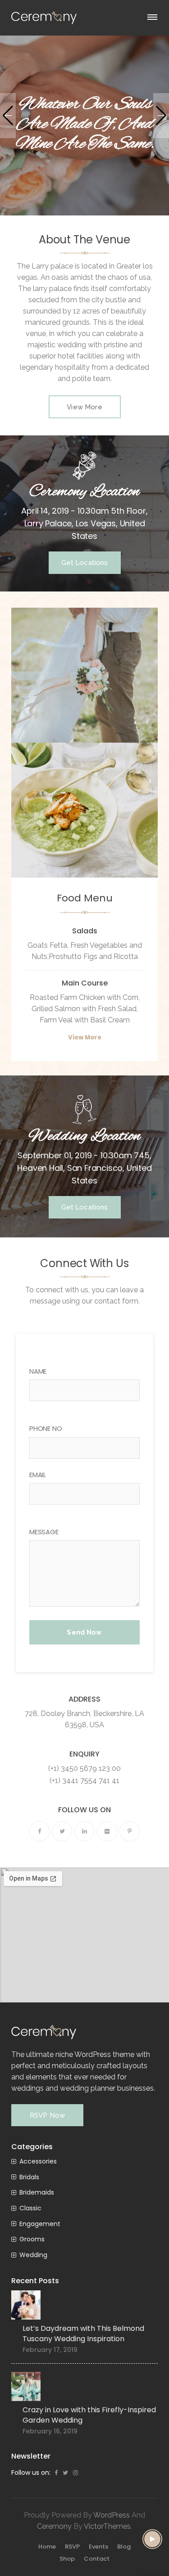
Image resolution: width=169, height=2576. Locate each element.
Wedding (33, 2255)
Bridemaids (37, 2192)
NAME (38, 1371)
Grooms (32, 2239)
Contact (97, 2559)
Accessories (38, 2161)
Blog (124, 2547)
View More (84, 407)
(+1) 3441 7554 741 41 (84, 1781)
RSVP (72, 2547)
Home (47, 2547)
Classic (30, 2208)
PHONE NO (46, 1428)
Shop (67, 2559)
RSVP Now (47, 2115)
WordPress (112, 2515)
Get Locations (85, 563)
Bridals (29, 2177)
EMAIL (38, 1475)
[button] (8, 116)
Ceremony (54, 2526)
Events (98, 2547)
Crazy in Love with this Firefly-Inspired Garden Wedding (89, 2415)
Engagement (40, 2224)
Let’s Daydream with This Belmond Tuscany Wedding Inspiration (83, 2334)
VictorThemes (107, 2526)
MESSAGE (44, 1532)
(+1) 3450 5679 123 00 (84, 1768)
